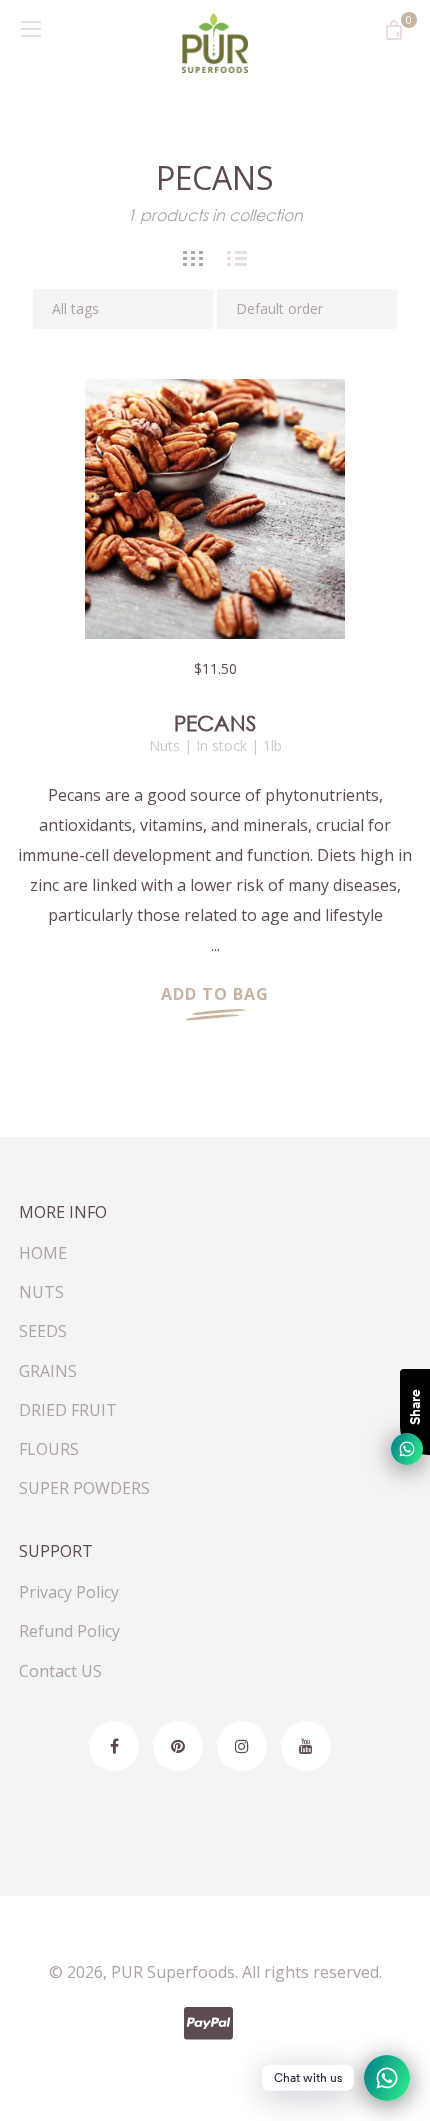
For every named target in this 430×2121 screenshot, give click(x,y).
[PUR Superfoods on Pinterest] (178, 1746)
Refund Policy (69, 1631)
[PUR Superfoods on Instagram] (242, 1746)
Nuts (164, 745)
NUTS (41, 1292)
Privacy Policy (69, 1592)
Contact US (60, 1671)
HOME (43, 1253)
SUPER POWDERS (84, 1488)
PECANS (215, 723)
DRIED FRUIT (68, 1410)
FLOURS (49, 1449)
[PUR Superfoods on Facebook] (114, 1746)
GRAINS (48, 1371)
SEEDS (43, 1331)
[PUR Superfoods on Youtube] (306, 1746)
